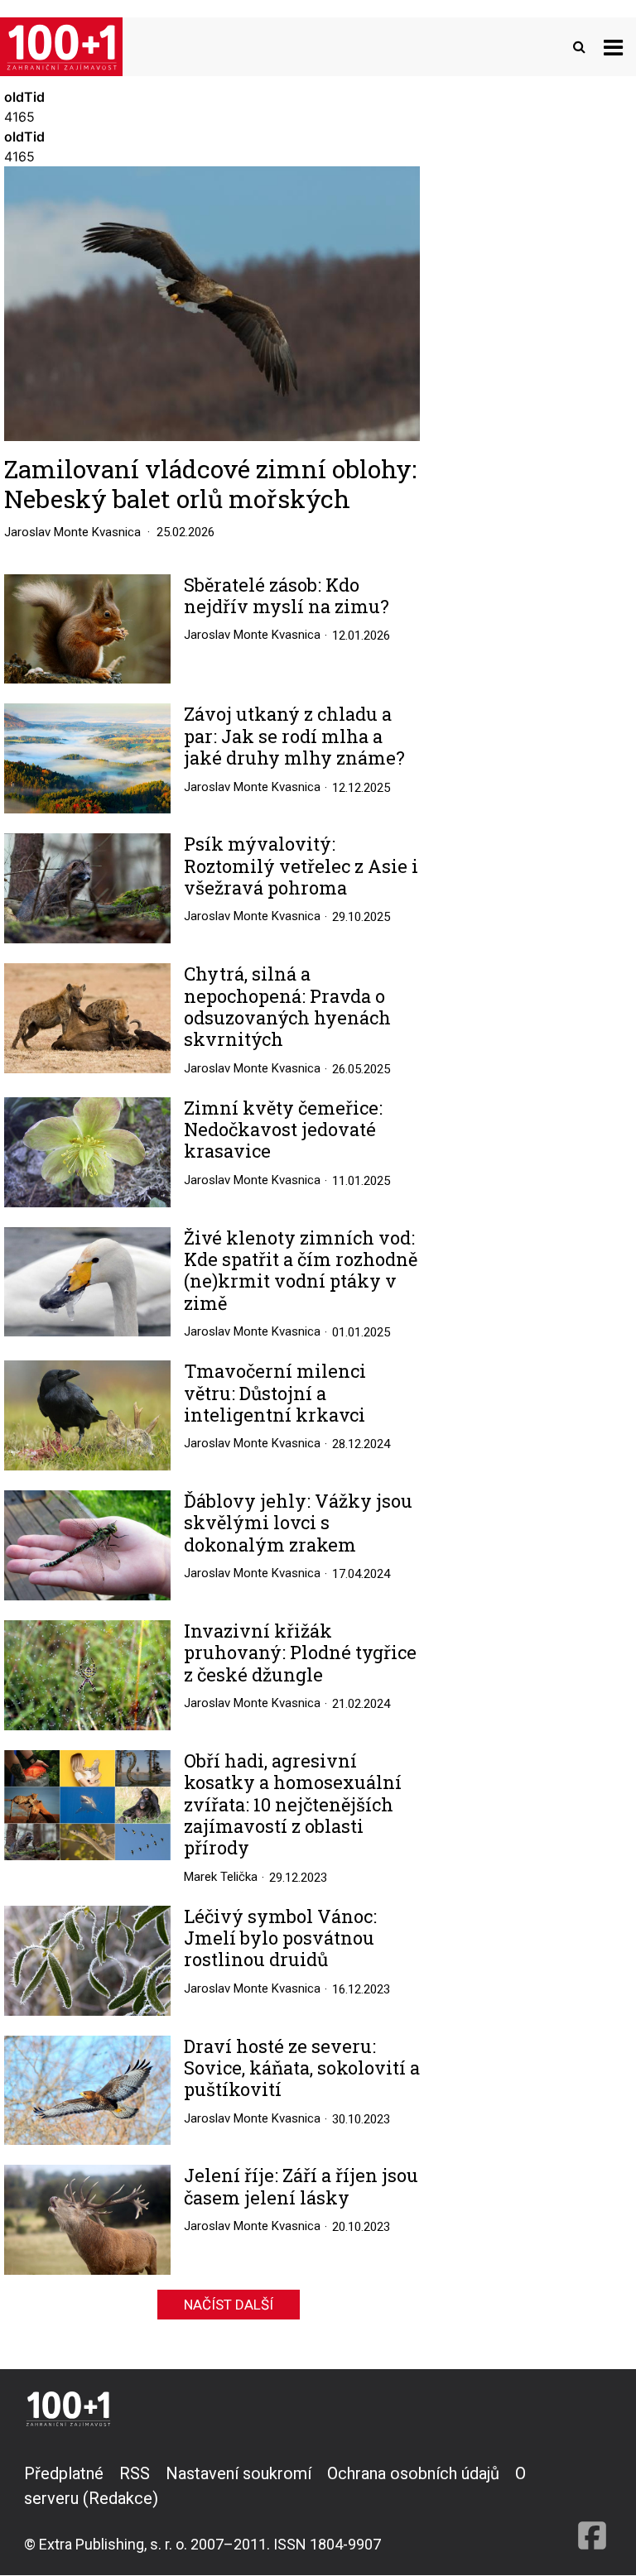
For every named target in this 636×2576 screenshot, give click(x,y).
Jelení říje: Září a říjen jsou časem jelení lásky (301, 2187)
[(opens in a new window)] (592, 2508)
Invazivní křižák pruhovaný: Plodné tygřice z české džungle (300, 1653)
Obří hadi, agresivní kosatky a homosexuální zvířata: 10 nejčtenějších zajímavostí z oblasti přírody (293, 1805)
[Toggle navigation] (613, 47)
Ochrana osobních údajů (413, 2473)
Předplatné (64, 2473)
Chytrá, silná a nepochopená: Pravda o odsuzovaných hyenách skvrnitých (287, 1007)
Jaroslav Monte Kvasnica (72, 532)
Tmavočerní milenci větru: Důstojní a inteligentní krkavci (275, 1393)
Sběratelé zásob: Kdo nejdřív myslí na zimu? (287, 596)
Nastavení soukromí (238, 2473)
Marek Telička (221, 1877)
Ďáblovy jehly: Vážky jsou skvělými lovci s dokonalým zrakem (298, 1523)
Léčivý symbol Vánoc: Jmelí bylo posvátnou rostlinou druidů (280, 1938)
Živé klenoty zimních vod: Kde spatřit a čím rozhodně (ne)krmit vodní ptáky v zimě (301, 1271)
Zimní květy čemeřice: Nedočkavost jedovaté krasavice (283, 1130)
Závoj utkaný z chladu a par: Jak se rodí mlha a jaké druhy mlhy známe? (294, 736)
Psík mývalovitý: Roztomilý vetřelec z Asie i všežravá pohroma (301, 866)
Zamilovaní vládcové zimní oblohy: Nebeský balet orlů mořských (210, 484)
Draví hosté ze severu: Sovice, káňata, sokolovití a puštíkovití (302, 2068)
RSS (135, 2473)
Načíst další (229, 2305)
